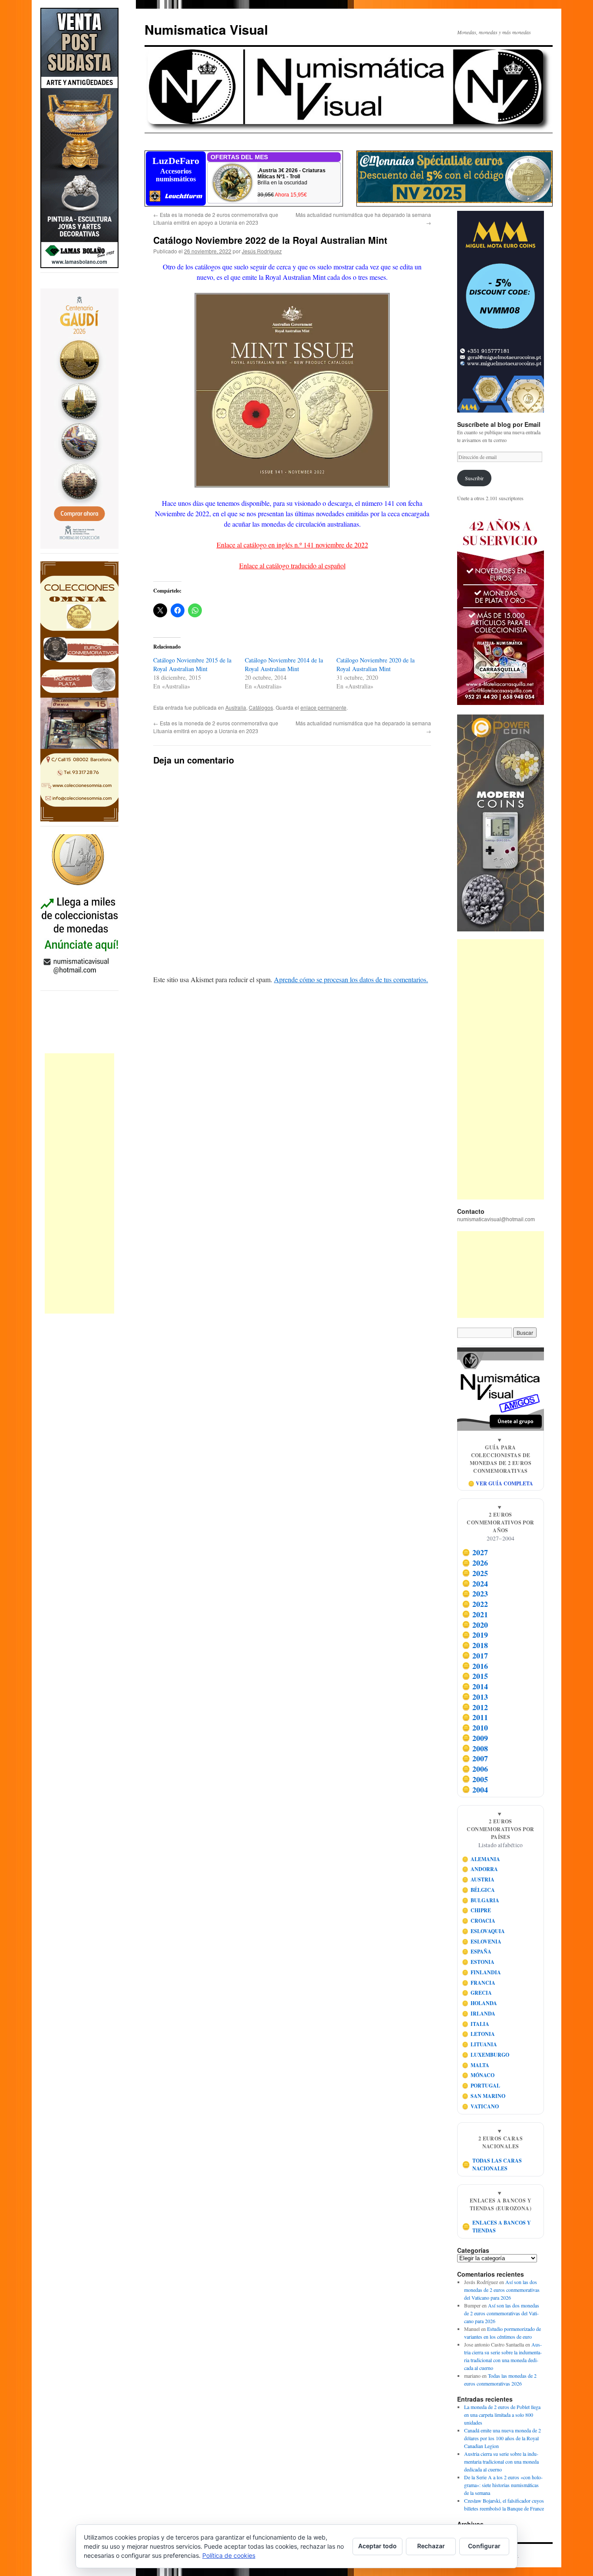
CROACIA (479, 1921)
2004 (475, 1789)
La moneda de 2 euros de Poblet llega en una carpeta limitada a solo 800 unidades (502, 2415)
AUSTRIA (478, 1880)
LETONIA (479, 2034)
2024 (475, 1583)
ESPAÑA (477, 1952)
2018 (475, 1645)
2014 (475, 1686)
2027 (475, 1553)
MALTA (476, 2065)
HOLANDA (480, 2003)
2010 (475, 1727)
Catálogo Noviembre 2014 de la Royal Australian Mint (284, 664)
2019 (475, 1635)
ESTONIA (478, 1962)
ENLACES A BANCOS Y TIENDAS (497, 2227)
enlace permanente (323, 707)
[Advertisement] (79, 1183)
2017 (475, 1655)
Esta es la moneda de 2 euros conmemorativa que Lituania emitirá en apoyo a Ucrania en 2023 (216, 218)
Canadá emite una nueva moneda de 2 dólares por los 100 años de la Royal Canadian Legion (502, 2438)
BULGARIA (481, 1900)
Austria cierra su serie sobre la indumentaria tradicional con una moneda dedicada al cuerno (501, 2461)
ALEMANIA (481, 1859)
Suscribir (474, 478)
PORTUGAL (481, 2086)
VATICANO (481, 2106)
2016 (475, 1666)
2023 (475, 1594)
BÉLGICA (479, 1890)
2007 (475, 1759)
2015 (475, 1676)
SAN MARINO (484, 2096)
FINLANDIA (482, 1972)
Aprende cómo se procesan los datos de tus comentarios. (351, 979)
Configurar (484, 2546)
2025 (475, 1573)
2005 (475, 1779)
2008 (475, 1748)
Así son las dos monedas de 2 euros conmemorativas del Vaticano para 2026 (502, 2290)
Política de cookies (229, 2555)
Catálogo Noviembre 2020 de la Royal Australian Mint (376, 664)
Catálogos (261, 707)
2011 (475, 1717)
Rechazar (431, 2546)
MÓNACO (478, 2075)
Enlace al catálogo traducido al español (292, 565)
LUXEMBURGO (486, 2055)
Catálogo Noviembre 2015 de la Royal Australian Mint (192, 664)
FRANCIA (479, 1983)
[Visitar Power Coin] (501, 823)
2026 (475, 1563)
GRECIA (477, 1993)
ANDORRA (480, 1869)
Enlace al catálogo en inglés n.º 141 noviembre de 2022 (292, 545)
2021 (475, 1614)
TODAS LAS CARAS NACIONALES (492, 2165)
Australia (236, 707)
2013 (475, 1697)
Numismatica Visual (206, 29)
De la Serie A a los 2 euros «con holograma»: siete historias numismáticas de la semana (503, 2485)
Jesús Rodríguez (262, 251)
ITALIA (476, 2024)
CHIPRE (477, 1910)
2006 (475, 1769)
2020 (475, 1625)
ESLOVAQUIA (484, 1931)
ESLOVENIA (482, 1942)
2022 (475, 1604)
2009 (475, 1738)
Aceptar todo (377, 2546)
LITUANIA (480, 2044)
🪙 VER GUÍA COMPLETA (501, 1483)
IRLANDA (479, 2014)
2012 (475, 1707)
